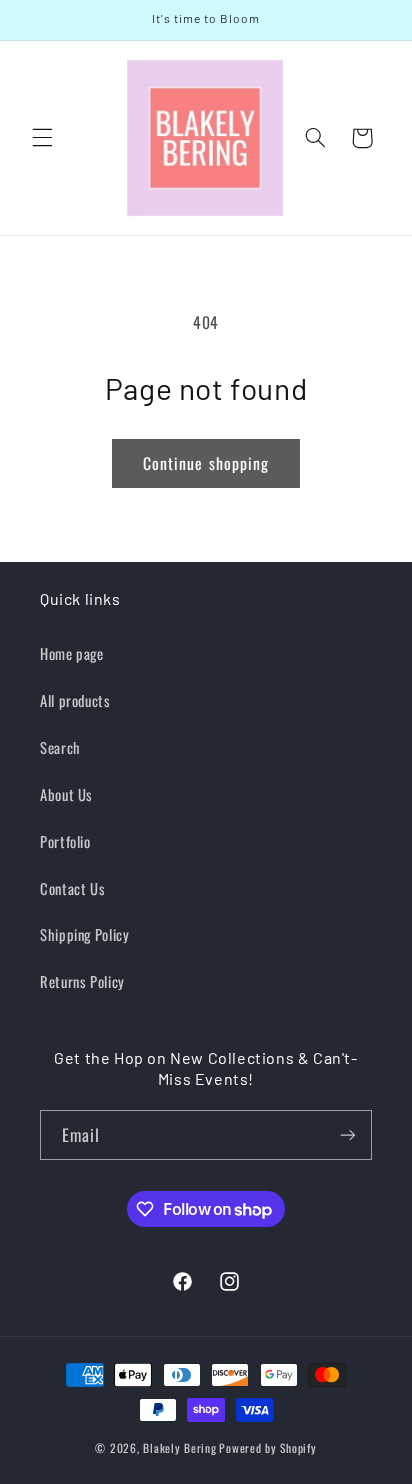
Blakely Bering (179, 1447)
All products (75, 700)
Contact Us (72, 888)
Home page (72, 653)
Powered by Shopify (267, 1447)
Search (60, 747)
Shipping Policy (84, 934)
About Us (66, 794)
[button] (42, 138)
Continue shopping (206, 463)
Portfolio (65, 841)
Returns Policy (82, 981)
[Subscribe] (348, 1134)
